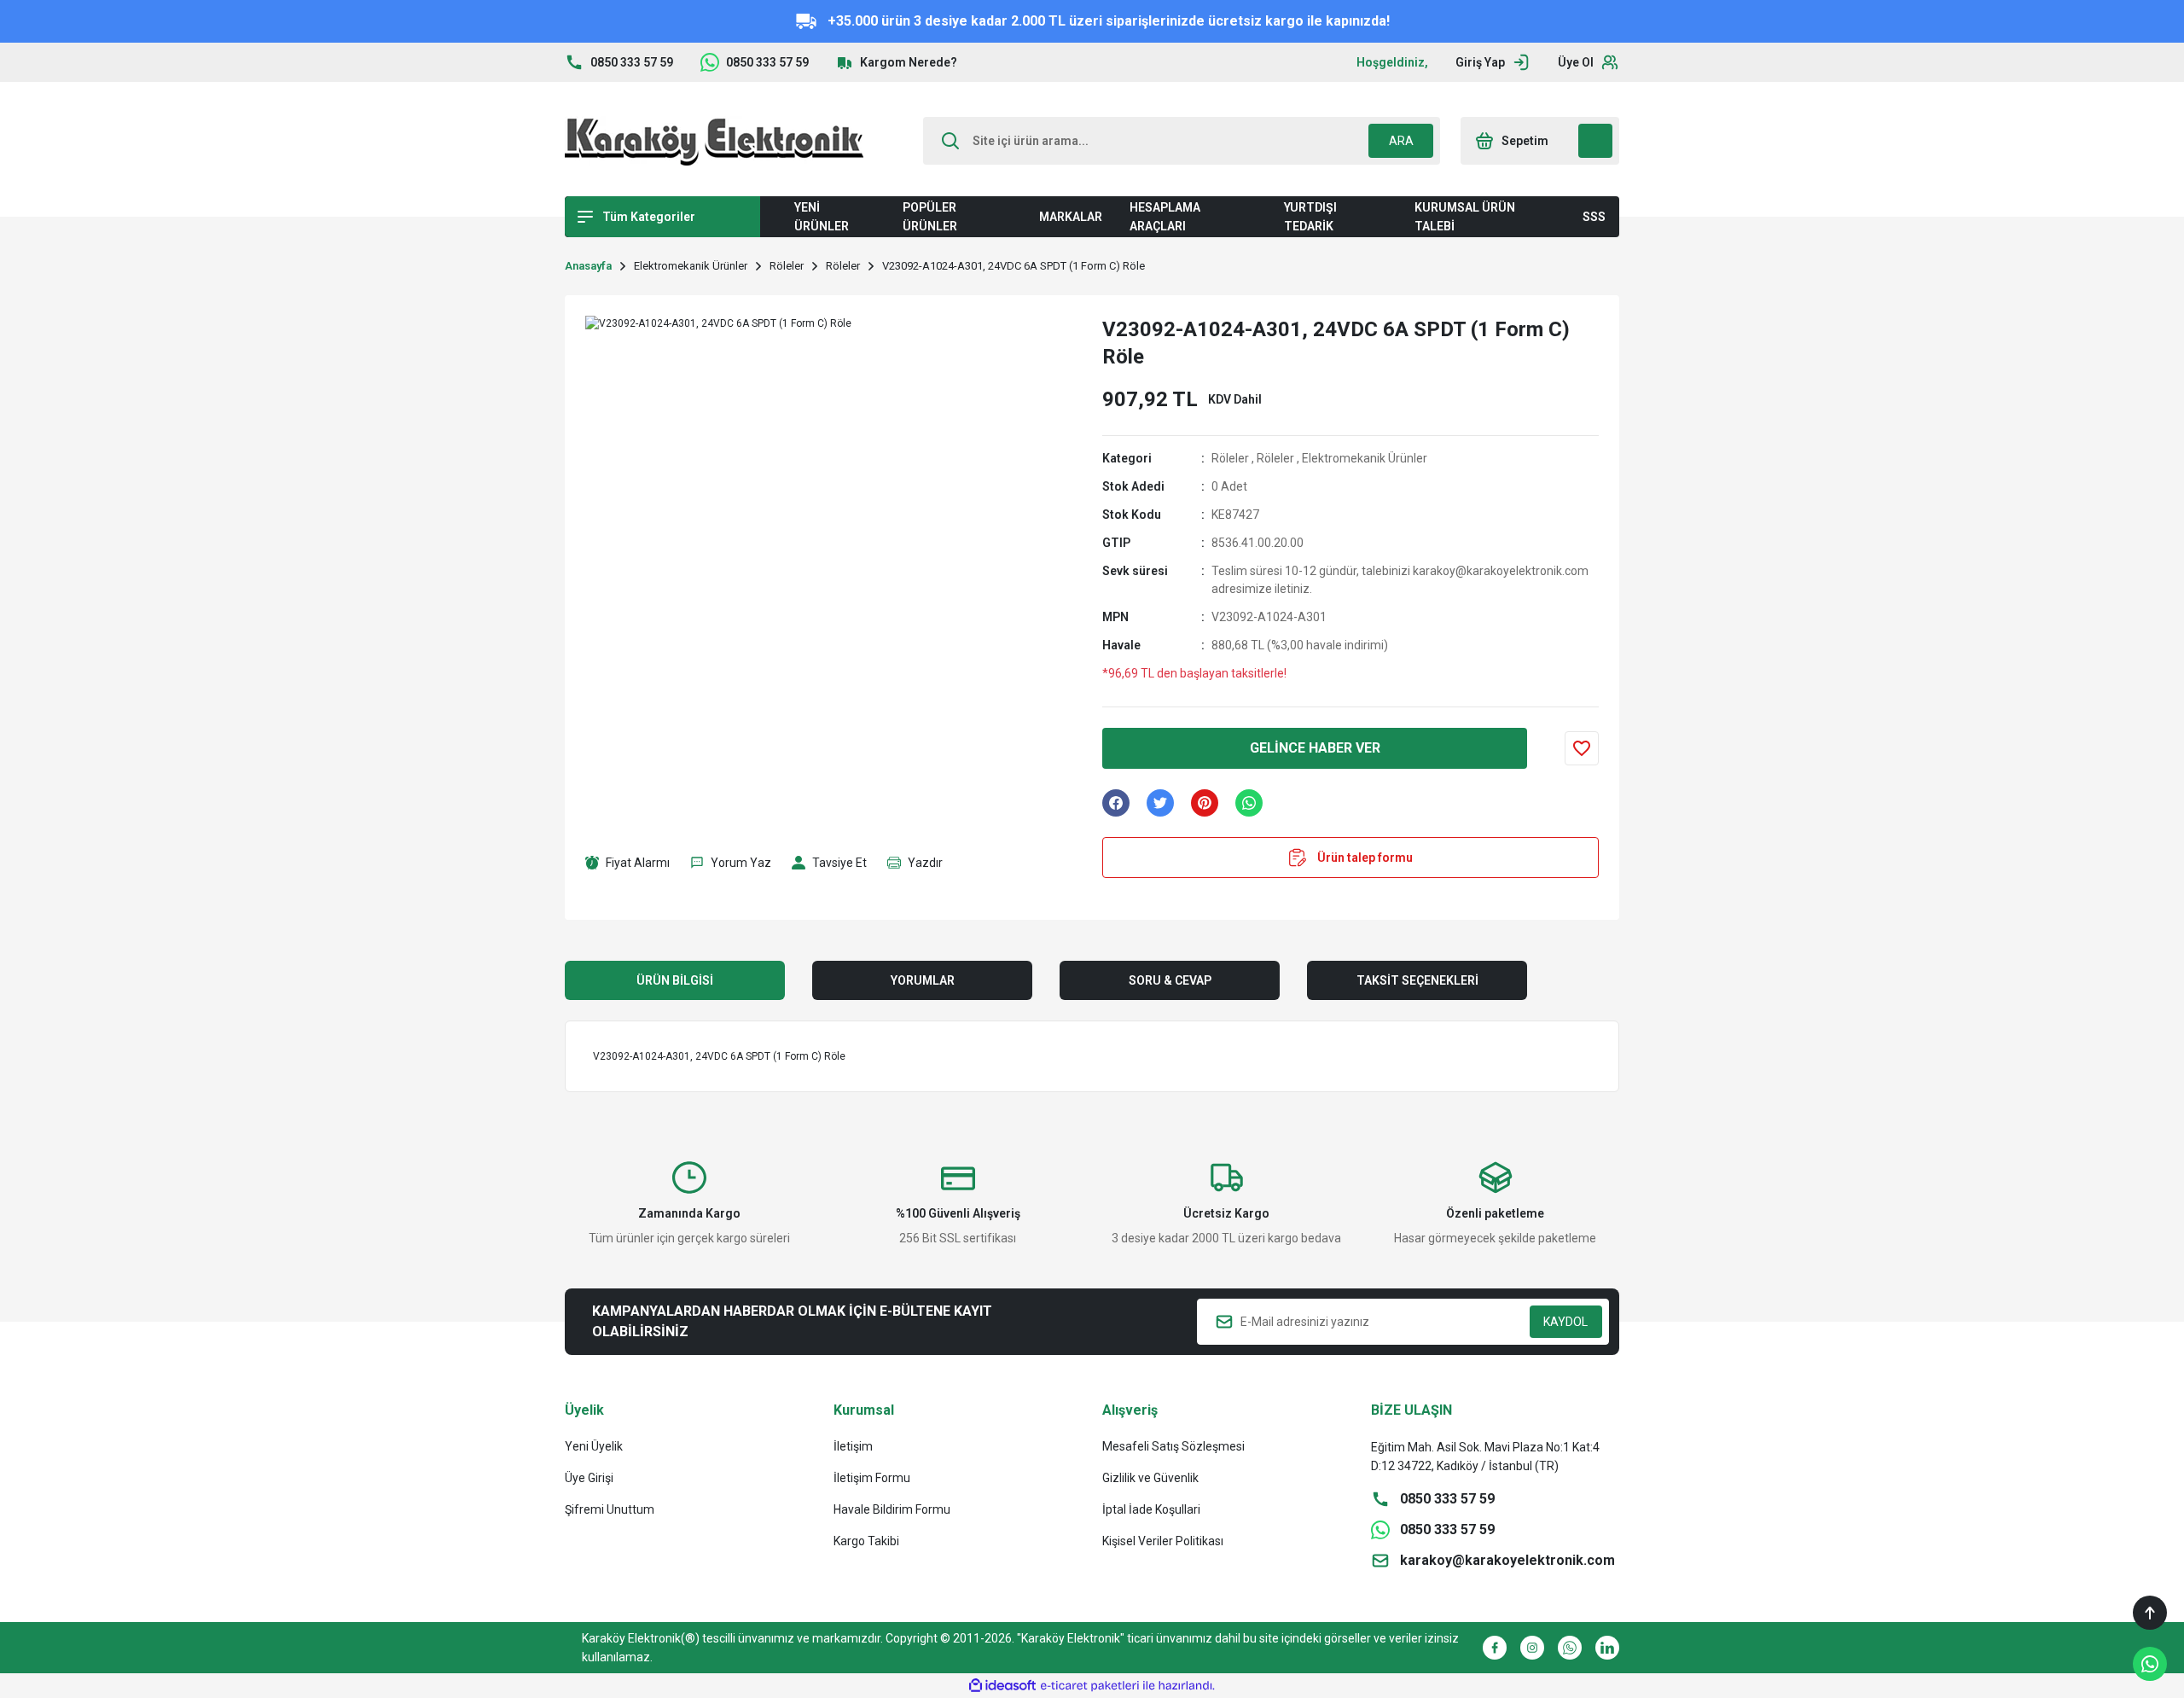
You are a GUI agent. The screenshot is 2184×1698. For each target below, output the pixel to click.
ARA (1401, 141)
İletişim (853, 1446)
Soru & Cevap (1170, 980)
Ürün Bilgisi (675, 980)
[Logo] (714, 141)
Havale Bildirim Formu (892, 1509)
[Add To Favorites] (1582, 748)
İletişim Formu (872, 1478)
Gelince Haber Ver (1315, 748)
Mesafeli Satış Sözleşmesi (1173, 1446)
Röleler (1230, 458)
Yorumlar (923, 980)
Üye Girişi (589, 1478)
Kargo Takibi (866, 1541)
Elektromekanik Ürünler (1365, 458)
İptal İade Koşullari (1151, 1509)
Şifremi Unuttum (610, 1509)
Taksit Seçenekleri (1417, 980)
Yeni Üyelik (594, 1446)
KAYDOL (1565, 1322)
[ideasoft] (1002, 1686)
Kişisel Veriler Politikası (1163, 1541)
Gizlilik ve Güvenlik (1150, 1478)
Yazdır (925, 863)
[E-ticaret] (1090, 1686)
